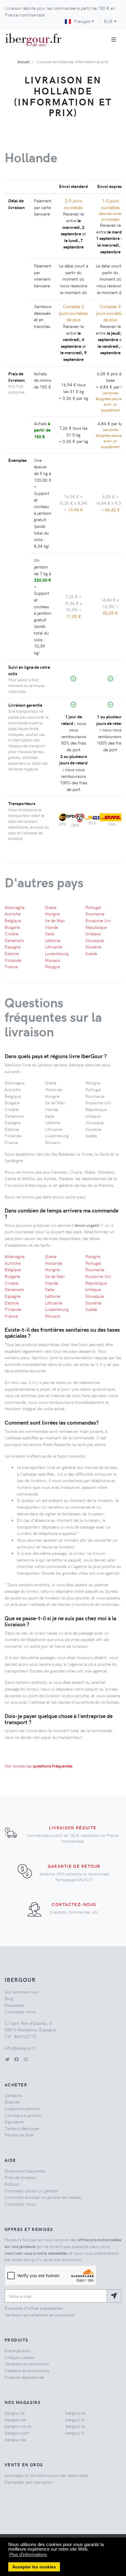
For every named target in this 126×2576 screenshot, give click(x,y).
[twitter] (7, 2059)
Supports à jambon (22, 2108)
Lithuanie (54, 947)
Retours (12, 2184)
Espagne (13, 947)
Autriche (13, 914)
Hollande (54, 1263)
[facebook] (17, 2059)
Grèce (51, 907)
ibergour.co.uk (18, 2426)
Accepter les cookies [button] (34, 2567)
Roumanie (95, 914)
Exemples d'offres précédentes (34, 2308)
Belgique (13, 920)
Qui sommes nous (22, 1992)
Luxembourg (57, 953)
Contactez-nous (74, 1904)
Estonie (12, 953)
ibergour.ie (75, 2426)
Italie (50, 933)
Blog (9, 1998)
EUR (108, 21)
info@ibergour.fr (20, 2048)
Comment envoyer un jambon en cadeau (43, 2197)
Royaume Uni (98, 920)
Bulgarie (12, 927)
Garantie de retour (74, 1866)
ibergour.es (75, 2413)
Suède (91, 953)
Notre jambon (18, 2350)
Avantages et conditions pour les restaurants (46, 2475)
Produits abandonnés (24, 2377)
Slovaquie (94, 940)
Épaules (12, 2102)
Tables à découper (22, 2128)
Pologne (52, 966)
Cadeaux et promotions (27, 2370)
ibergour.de (15, 2439)
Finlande (13, 960)
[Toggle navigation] (114, 39)
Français (82, 21)
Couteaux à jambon (23, 2115)
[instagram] (26, 2059)
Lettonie (53, 940)
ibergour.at (15, 2413)
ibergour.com (17, 2433)
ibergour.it (75, 2433)
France (11, 966)
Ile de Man (55, 920)
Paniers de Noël (19, 2135)
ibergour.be (15, 2420)
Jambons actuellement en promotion (40, 2315)
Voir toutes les (39, 1766)
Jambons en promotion (27, 2364)
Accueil (24, 62)
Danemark (14, 940)
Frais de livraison (20, 2177)
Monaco (53, 960)
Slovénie (93, 947)
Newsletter (15, 2005)
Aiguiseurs (14, 2122)
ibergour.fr (75, 2420)
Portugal (93, 907)
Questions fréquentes (25, 2171)
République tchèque (96, 930)
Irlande (52, 927)
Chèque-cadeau (20, 2357)
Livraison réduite (73, 1827)
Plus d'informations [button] (28, 2554)
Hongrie (52, 914)
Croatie (11, 933)
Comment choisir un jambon (31, 2191)
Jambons (13, 2095)
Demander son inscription (29, 2482)
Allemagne (15, 907)
